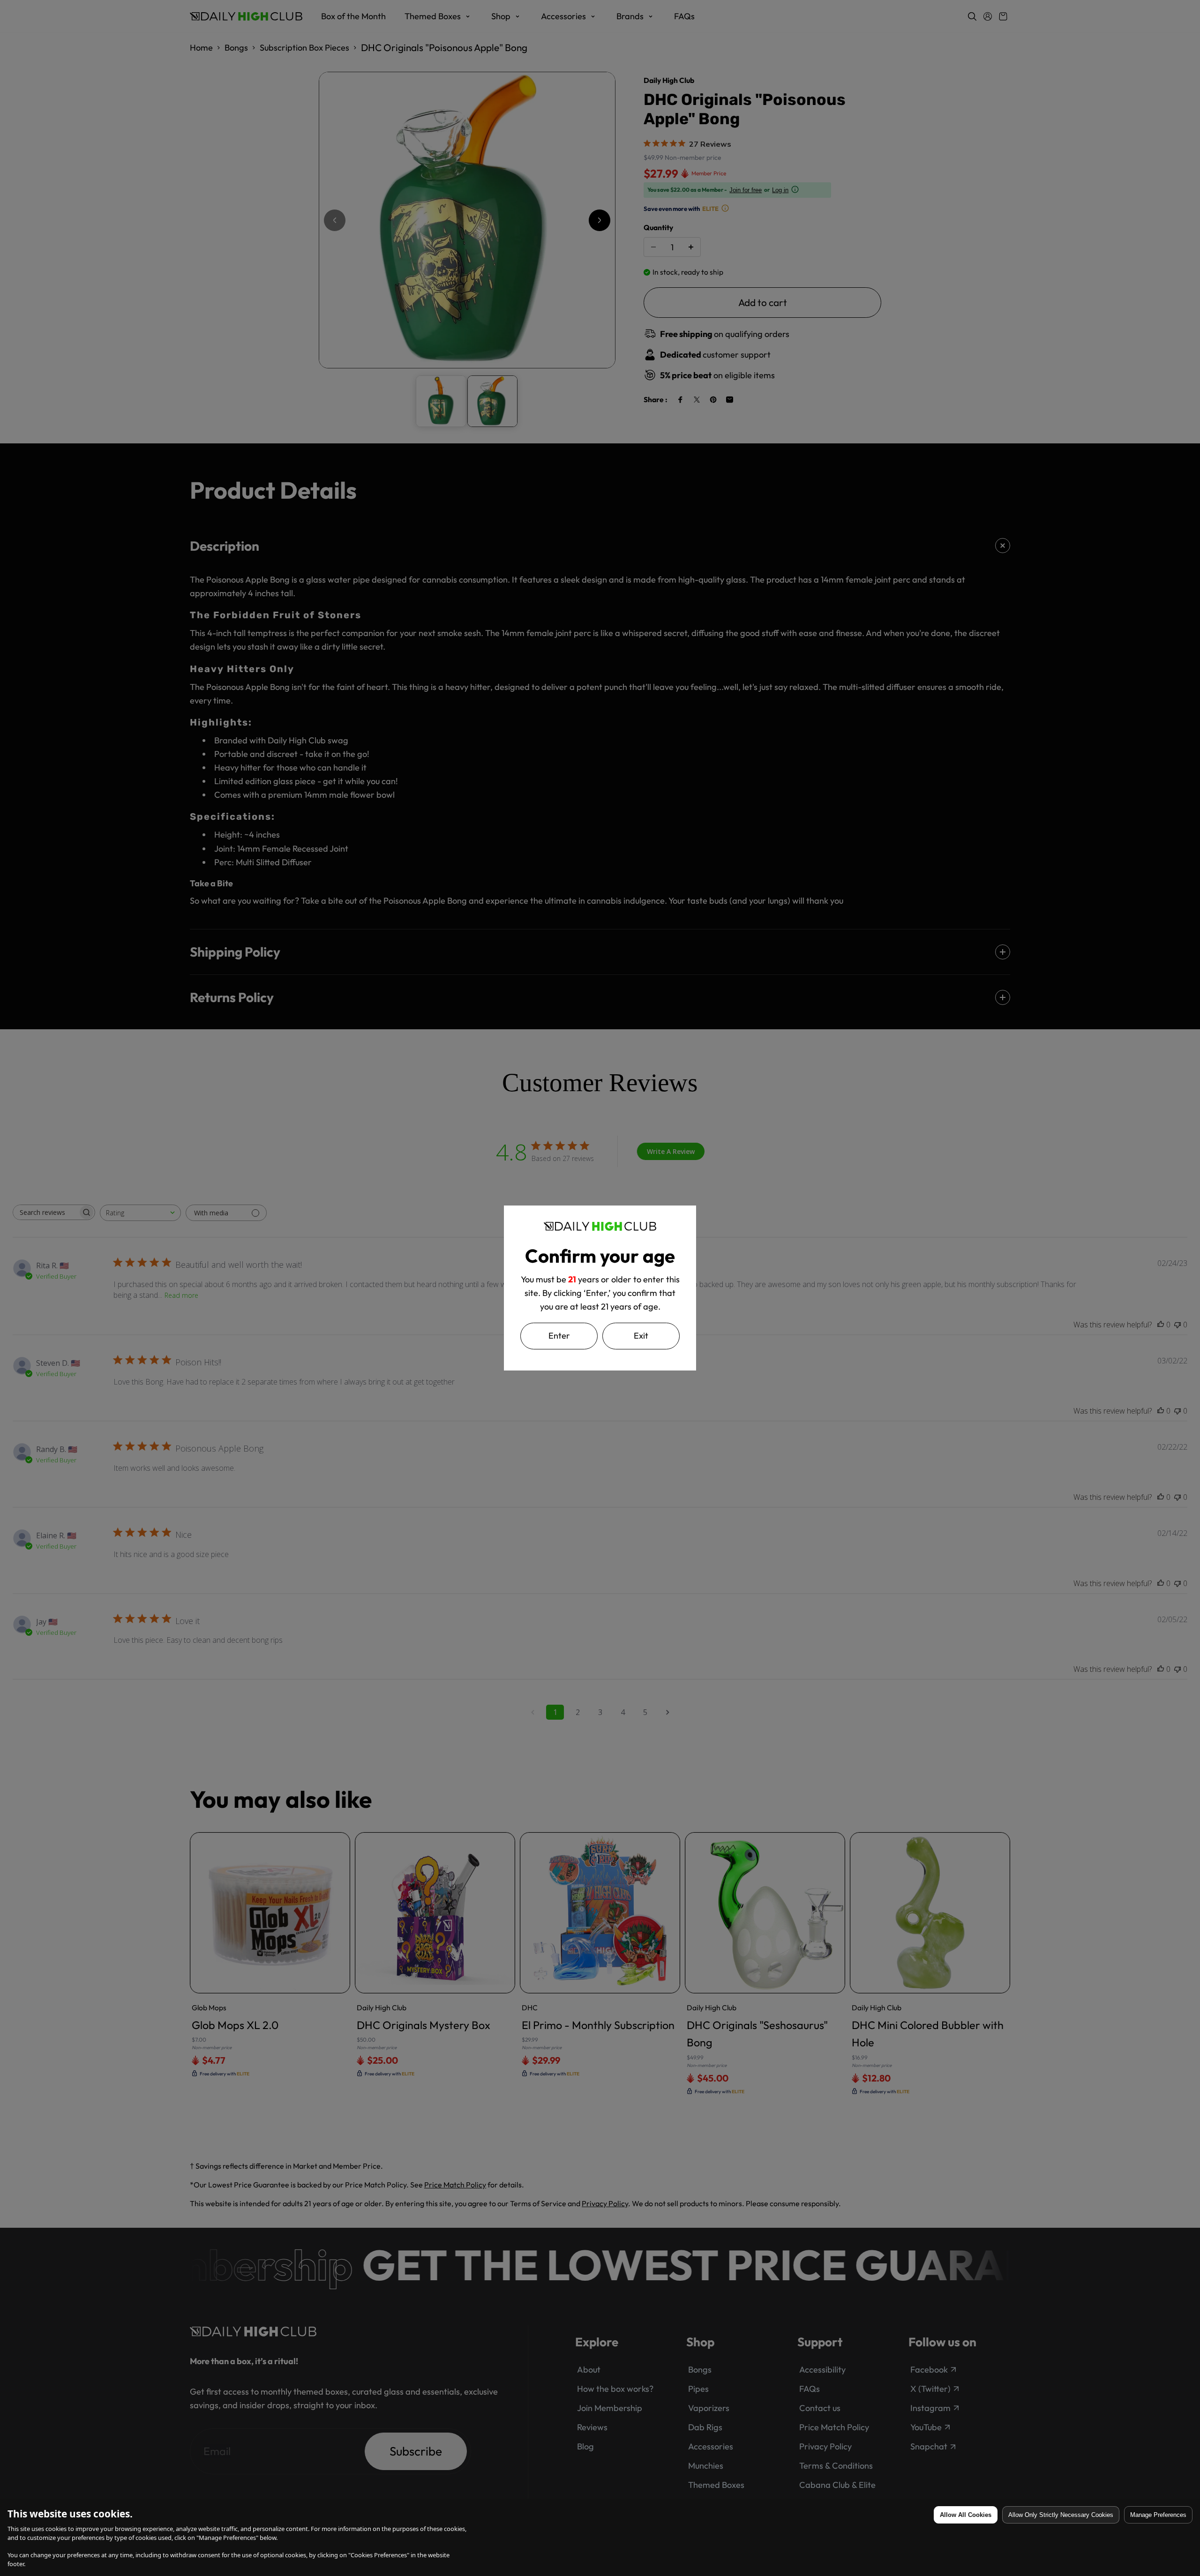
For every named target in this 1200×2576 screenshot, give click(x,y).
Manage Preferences (1158, 2515)
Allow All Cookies (966, 2515)
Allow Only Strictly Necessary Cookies (1061, 2515)
